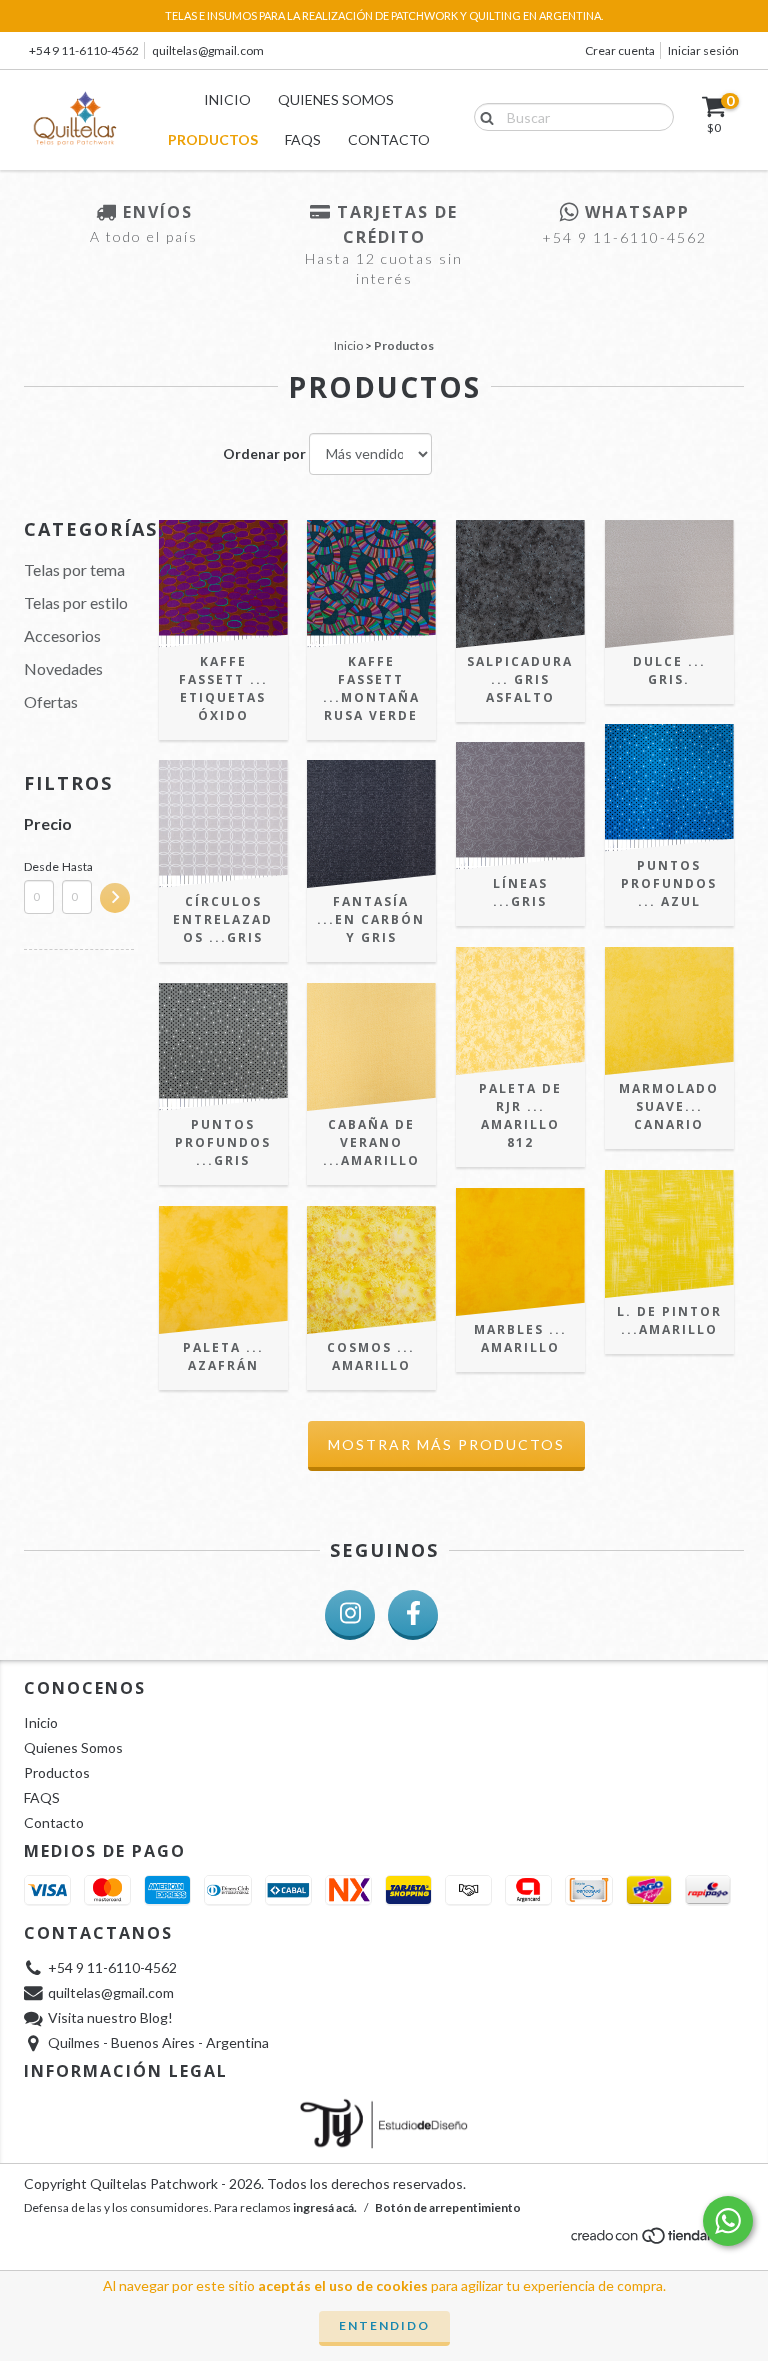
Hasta (77, 866)
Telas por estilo (76, 602)
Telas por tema (74, 569)
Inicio (227, 99)
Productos (213, 139)
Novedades (63, 668)
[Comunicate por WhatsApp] (728, 2221)
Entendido (384, 2325)
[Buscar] (482, 116)
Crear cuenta (620, 50)
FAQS (303, 139)
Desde (39, 866)
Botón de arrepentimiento (448, 2207)
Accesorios (62, 635)
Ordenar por (264, 453)
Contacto (389, 139)
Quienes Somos (336, 99)
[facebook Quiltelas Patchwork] (413, 1615)
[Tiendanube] (656, 2241)
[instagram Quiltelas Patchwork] (350, 1615)
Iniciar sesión (703, 50)
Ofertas (51, 701)
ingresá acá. (325, 2207)
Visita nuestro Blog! (110, 2017)
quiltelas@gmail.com (208, 50)
